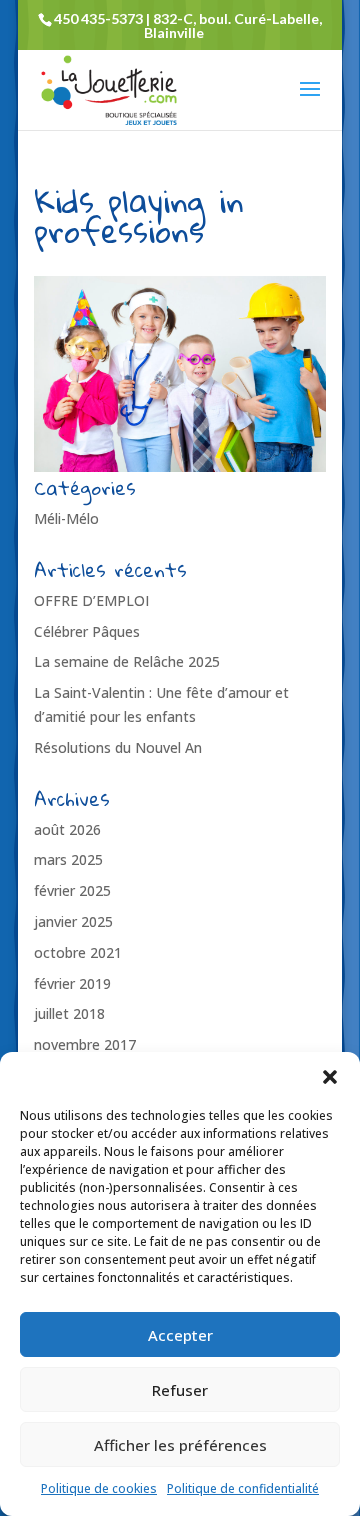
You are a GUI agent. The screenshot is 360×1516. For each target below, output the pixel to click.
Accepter (180, 1335)
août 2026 (67, 829)
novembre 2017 (85, 1044)
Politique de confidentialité (243, 1488)
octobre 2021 (78, 952)
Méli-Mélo (66, 518)
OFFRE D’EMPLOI (91, 600)
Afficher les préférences (180, 1445)
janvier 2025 (73, 921)
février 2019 (72, 983)
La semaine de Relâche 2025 (127, 661)
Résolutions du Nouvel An (118, 747)
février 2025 (72, 890)
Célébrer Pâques (87, 631)
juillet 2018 (69, 1013)
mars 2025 (68, 859)
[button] (330, 1077)
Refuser (180, 1390)
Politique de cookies (99, 1488)
